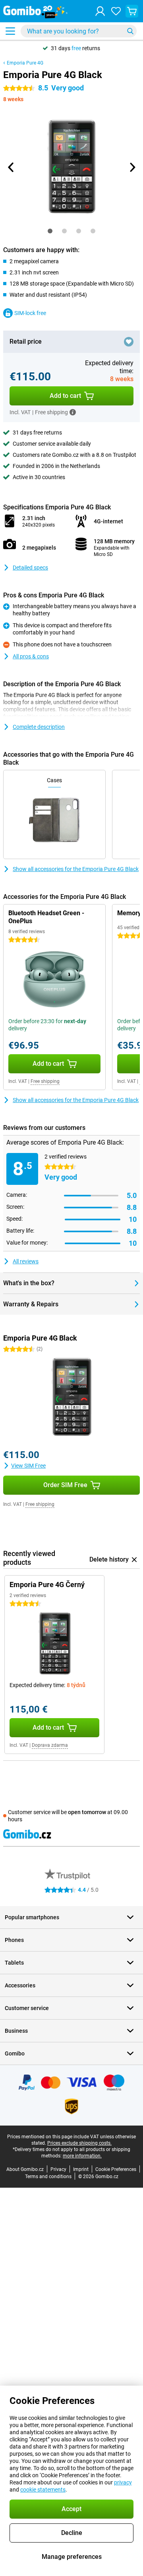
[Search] (130, 31)
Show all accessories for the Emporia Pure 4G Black (76, 869)
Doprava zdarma (50, 1745)
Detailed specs (30, 568)
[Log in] (100, 11)
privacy (123, 2482)
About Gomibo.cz (25, 2169)
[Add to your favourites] (129, 342)
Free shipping (45, 1081)
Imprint (81, 2169)
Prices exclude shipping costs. (79, 2143)
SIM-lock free (30, 313)
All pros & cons (31, 656)
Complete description (39, 727)
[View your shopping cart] (132, 11)
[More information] (73, 412)
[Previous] (11, 167)
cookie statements (43, 2490)
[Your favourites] (116, 11)
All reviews (26, 1261)
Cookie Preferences (116, 2169)
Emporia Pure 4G (25, 63)
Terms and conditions (48, 2177)
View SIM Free (28, 1466)
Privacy (58, 2169)
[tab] (50, 231)
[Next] (132, 167)
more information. (82, 2156)
